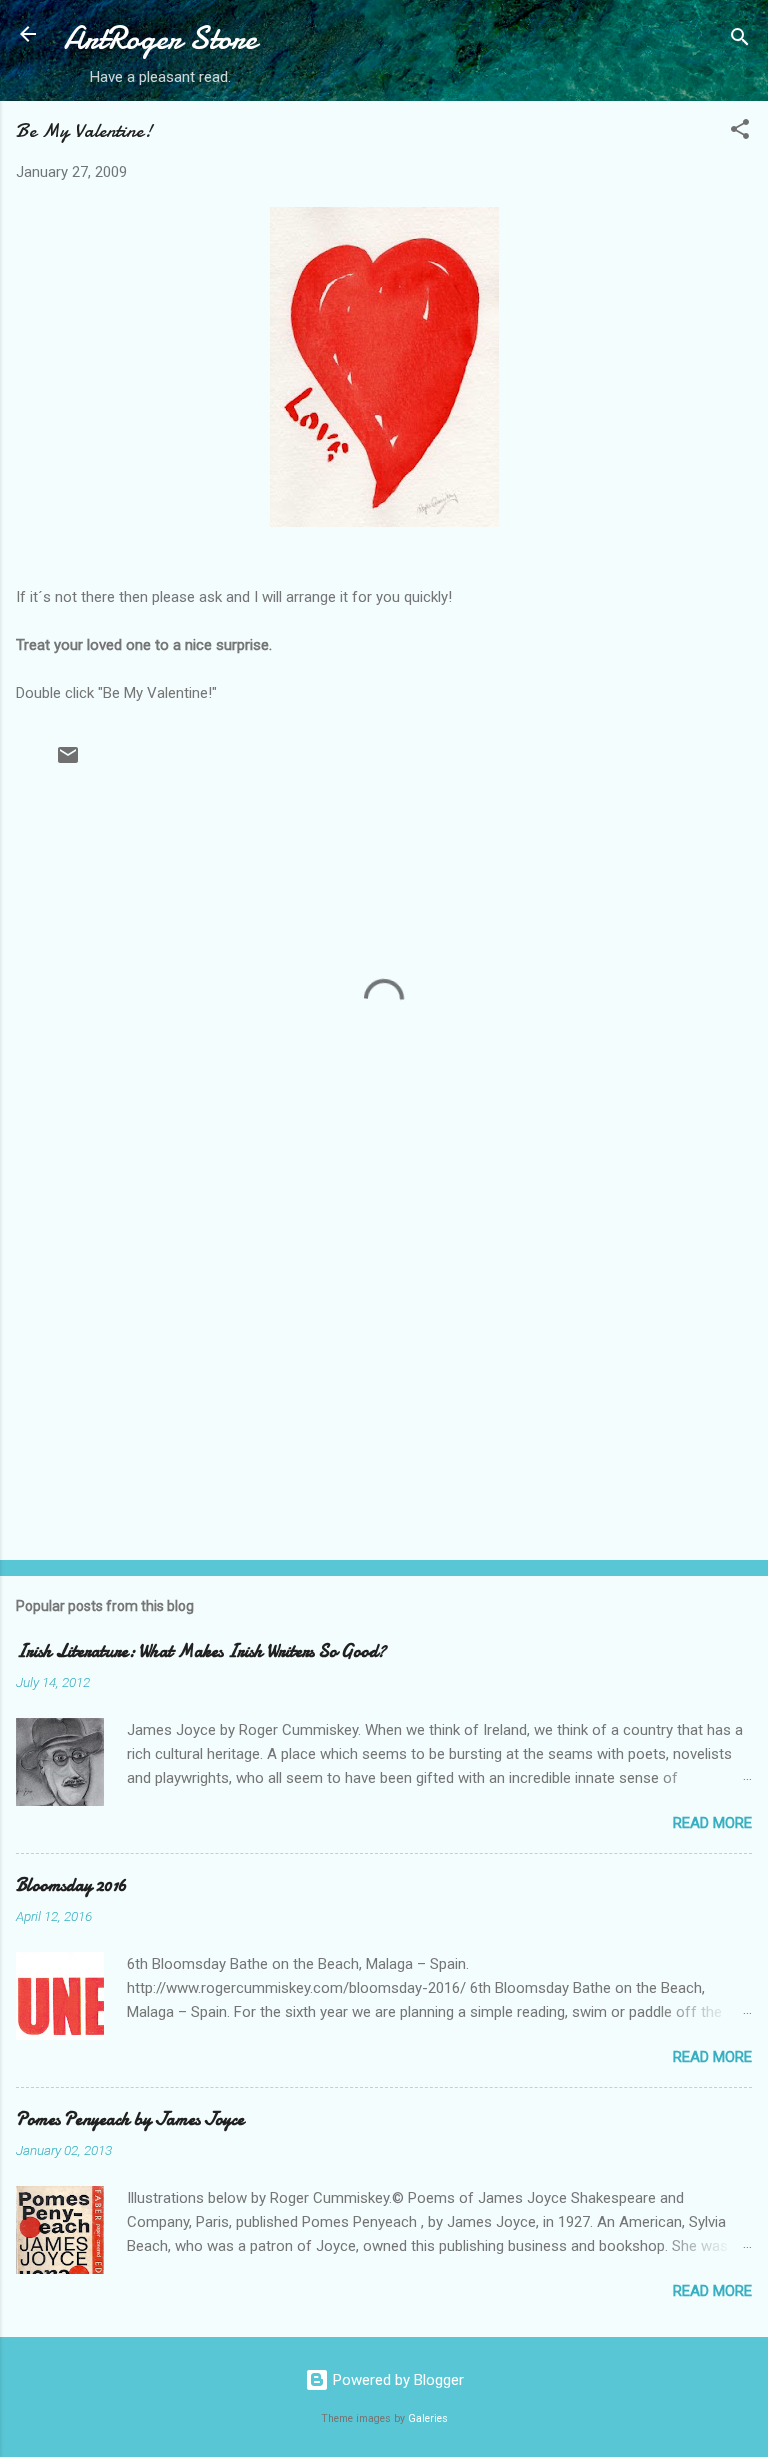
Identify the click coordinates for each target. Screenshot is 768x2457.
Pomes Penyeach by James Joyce (130, 2119)
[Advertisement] (384, 1388)
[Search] (740, 40)
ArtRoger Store (160, 38)
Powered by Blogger (396, 2380)
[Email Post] (68, 762)
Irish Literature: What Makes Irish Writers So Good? (201, 1651)
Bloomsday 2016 (71, 1885)
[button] (740, 132)
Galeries (428, 2418)
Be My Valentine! (84, 130)
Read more (712, 1823)
